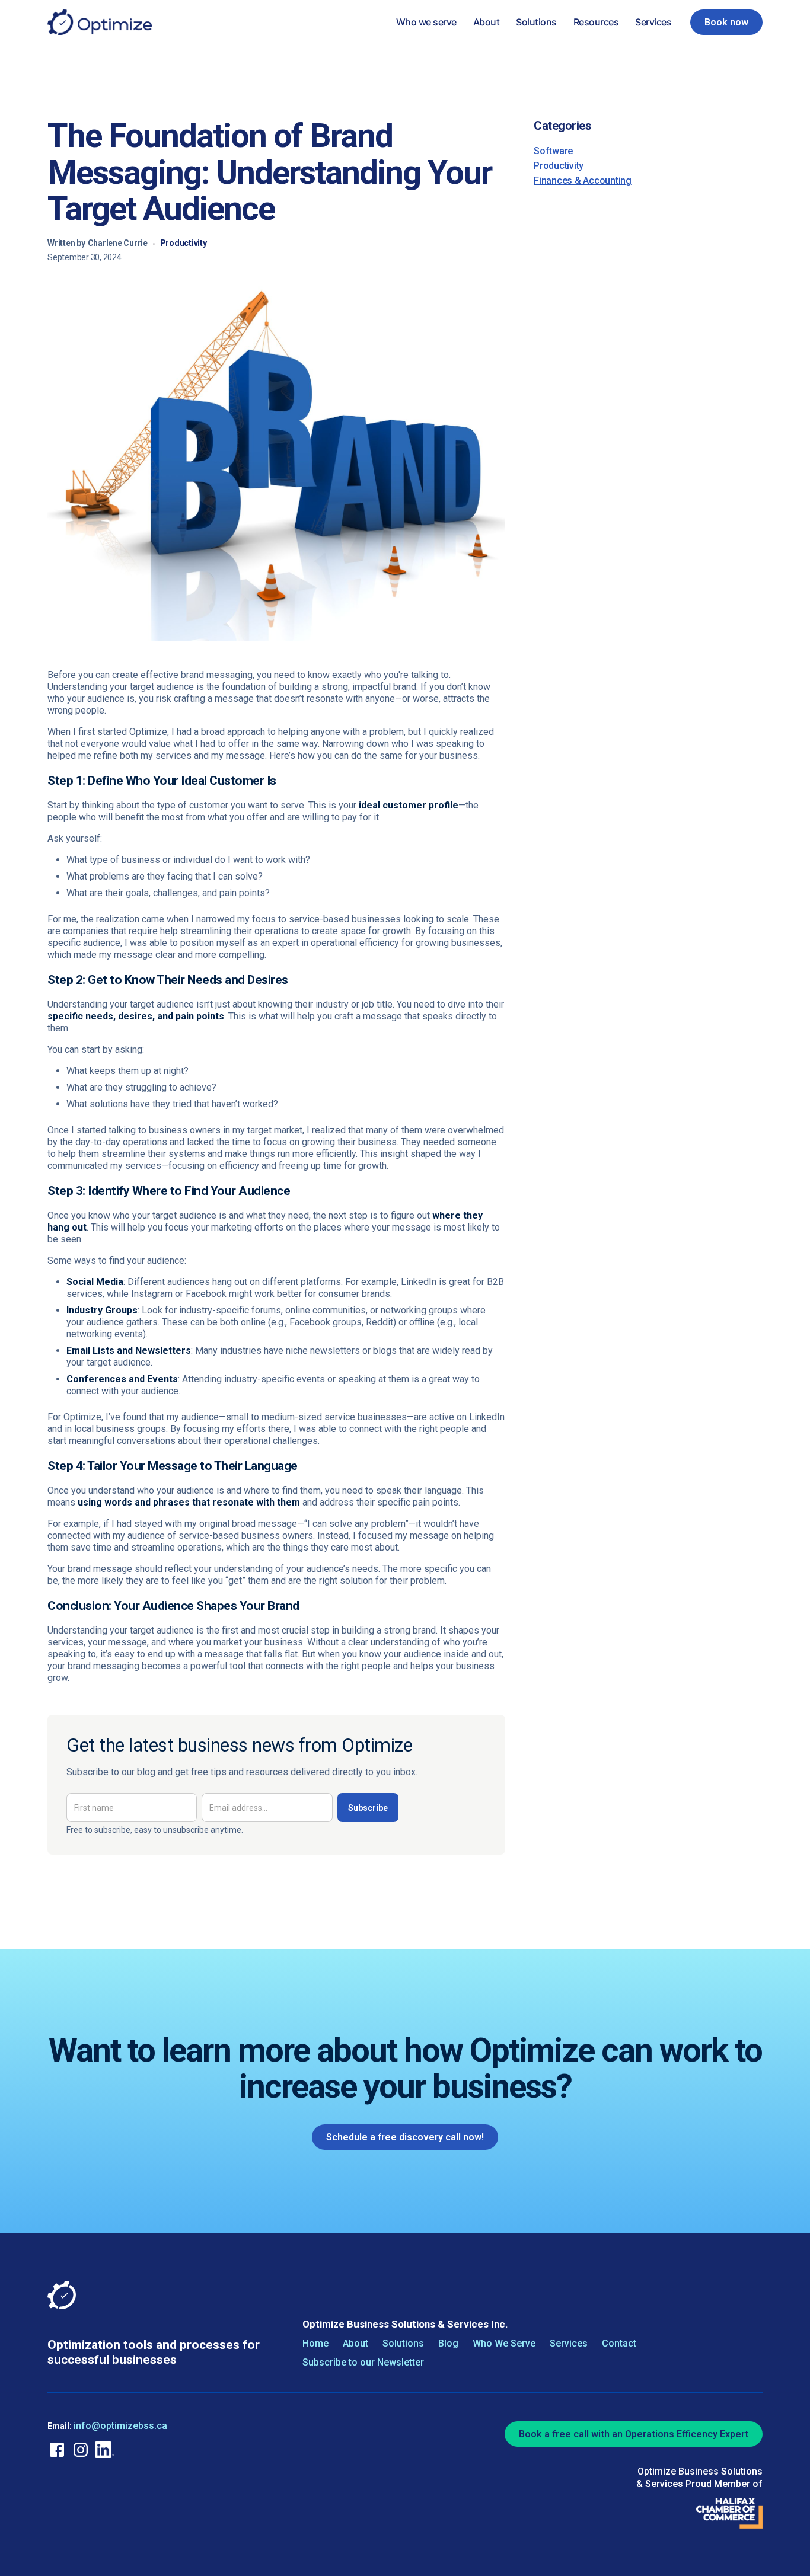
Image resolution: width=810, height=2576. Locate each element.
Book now (726, 22)
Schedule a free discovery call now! (405, 2137)
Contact (619, 2344)
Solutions (536, 22)
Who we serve (426, 22)
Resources (596, 22)
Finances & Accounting (583, 180)
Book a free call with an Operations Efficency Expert (634, 2434)
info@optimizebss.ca (120, 2426)
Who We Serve (504, 2344)
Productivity (184, 243)
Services (653, 22)
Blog (448, 2344)
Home (315, 2344)
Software (553, 151)
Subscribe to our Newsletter (363, 2363)
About (487, 22)
